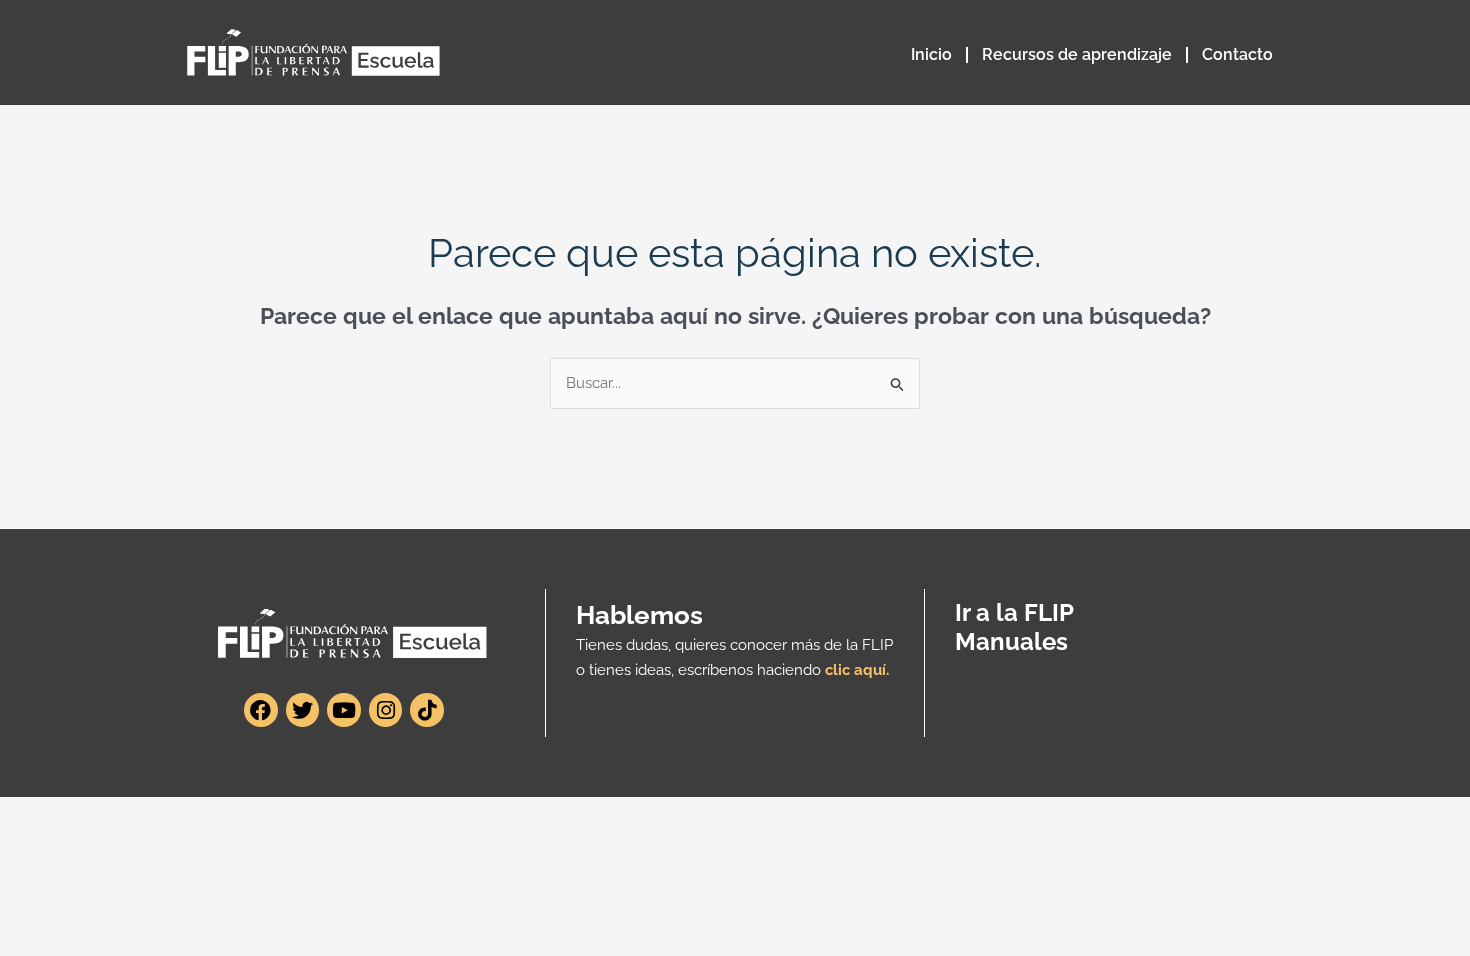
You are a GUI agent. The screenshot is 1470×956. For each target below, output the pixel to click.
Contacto (1237, 54)
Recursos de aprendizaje (1077, 54)
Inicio (931, 54)
